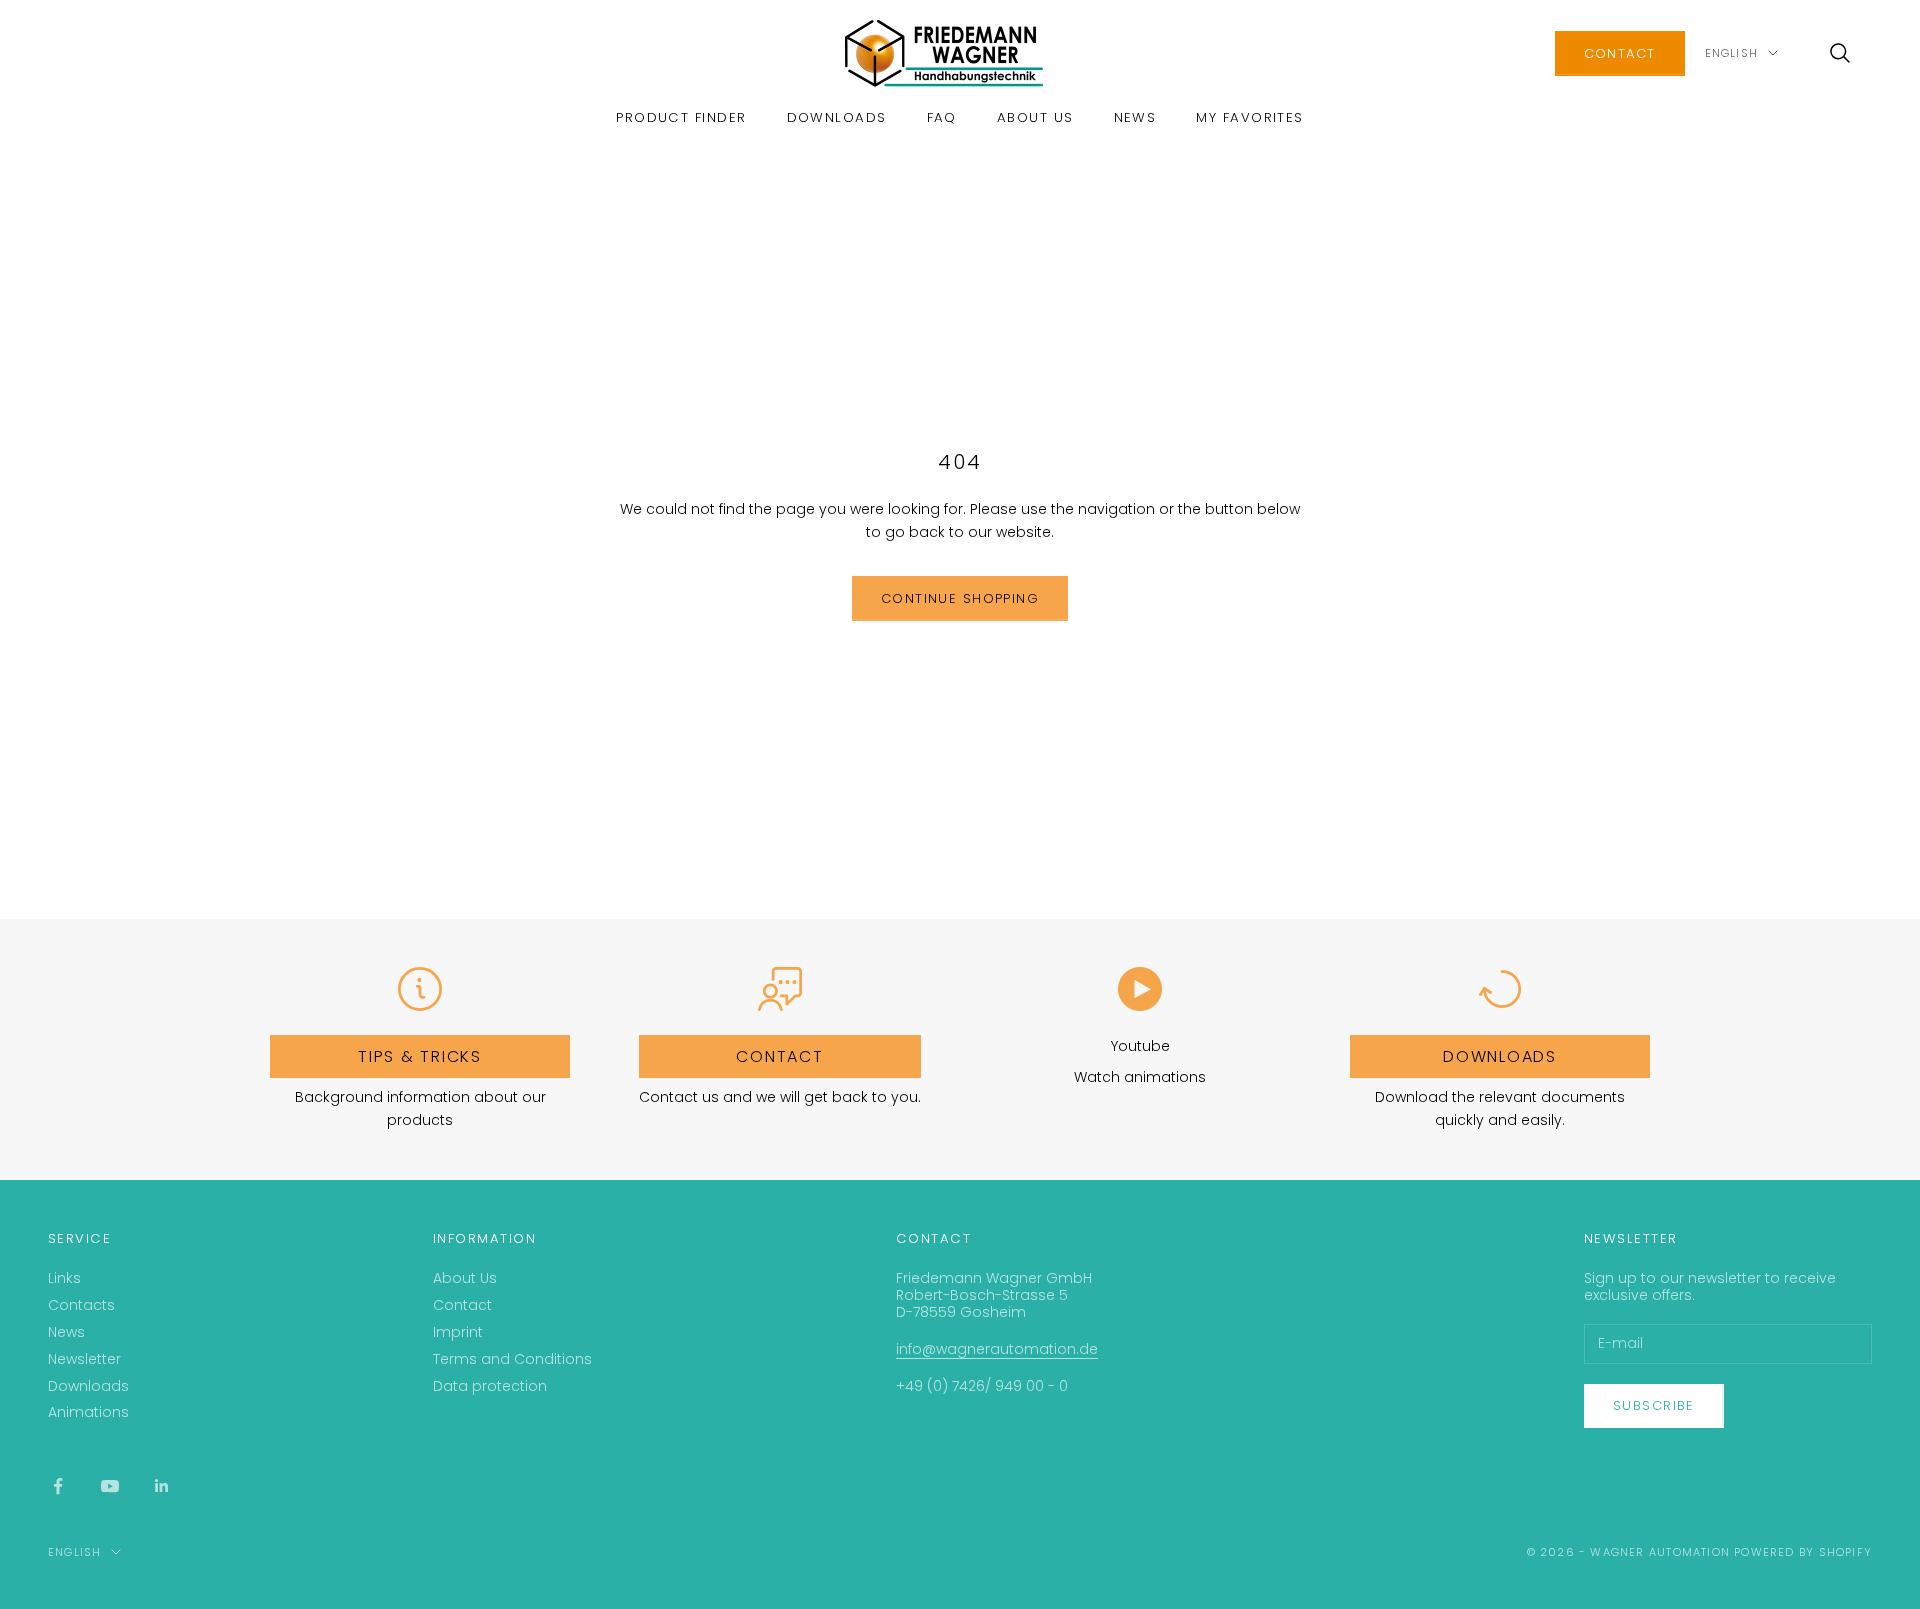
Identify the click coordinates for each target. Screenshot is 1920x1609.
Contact (462, 1305)
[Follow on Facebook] (58, 1486)
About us (1035, 117)
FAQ (942, 117)
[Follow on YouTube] (110, 1486)
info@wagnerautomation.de (997, 1349)
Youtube (1140, 1046)
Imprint (458, 1332)
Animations (88, 1412)
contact (1620, 53)
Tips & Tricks (420, 1056)
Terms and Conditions (512, 1359)
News (1135, 117)
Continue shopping (960, 598)
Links (64, 1278)
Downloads (837, 117)
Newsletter (84, 1359)
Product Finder (681, 117)
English (1731, 53)
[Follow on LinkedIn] (162, 1486)
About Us (465, 1278)
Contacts (81, 1305)
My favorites (1249, 117)
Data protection (490, 1386)
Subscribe (1654, 1405)
